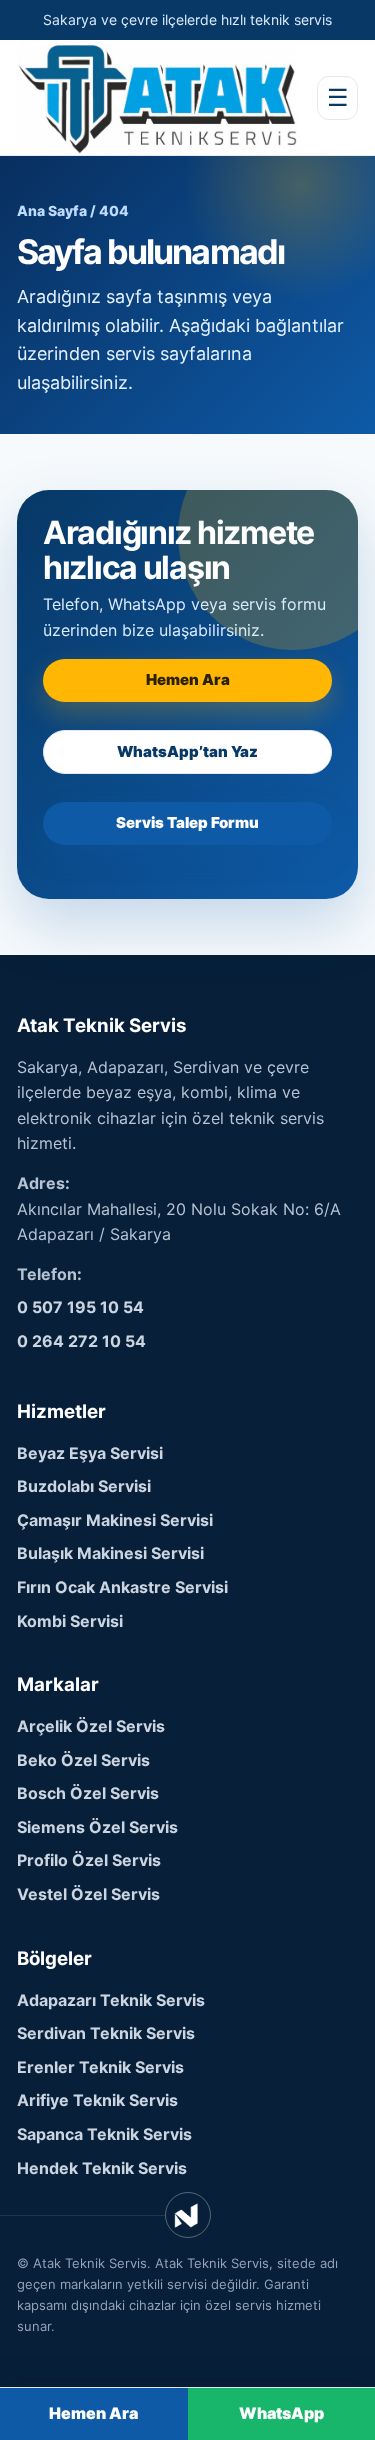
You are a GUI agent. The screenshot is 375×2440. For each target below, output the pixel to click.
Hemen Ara (188, 679)
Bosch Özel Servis (88, 1793)
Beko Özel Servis (83, 1760)
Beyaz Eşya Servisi (90, 1453)
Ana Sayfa (52, 210)
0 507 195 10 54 (80, 1307)
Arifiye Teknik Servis (97, 2100)
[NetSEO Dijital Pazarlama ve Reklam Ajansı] (188, 2215)
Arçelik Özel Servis (91, 1726)
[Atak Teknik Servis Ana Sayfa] (157, 97)
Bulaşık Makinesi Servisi (110, 1553)
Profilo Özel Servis (89, 1860)
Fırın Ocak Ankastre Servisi (122, 1587)
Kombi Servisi (70, 1621)
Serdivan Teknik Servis (106, 2033)
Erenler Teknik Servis (100, 2067)
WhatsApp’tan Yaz (187, 751)
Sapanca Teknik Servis (104, 2134)
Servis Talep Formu (187, 822)
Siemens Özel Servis (97, 1827)
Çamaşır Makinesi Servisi (115, 1520)
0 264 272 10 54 (81, 1341)
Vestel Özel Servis (88, 1894)
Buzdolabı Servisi (84, 1486)
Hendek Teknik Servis (102, 2168)
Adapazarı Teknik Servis (111, 2000)
